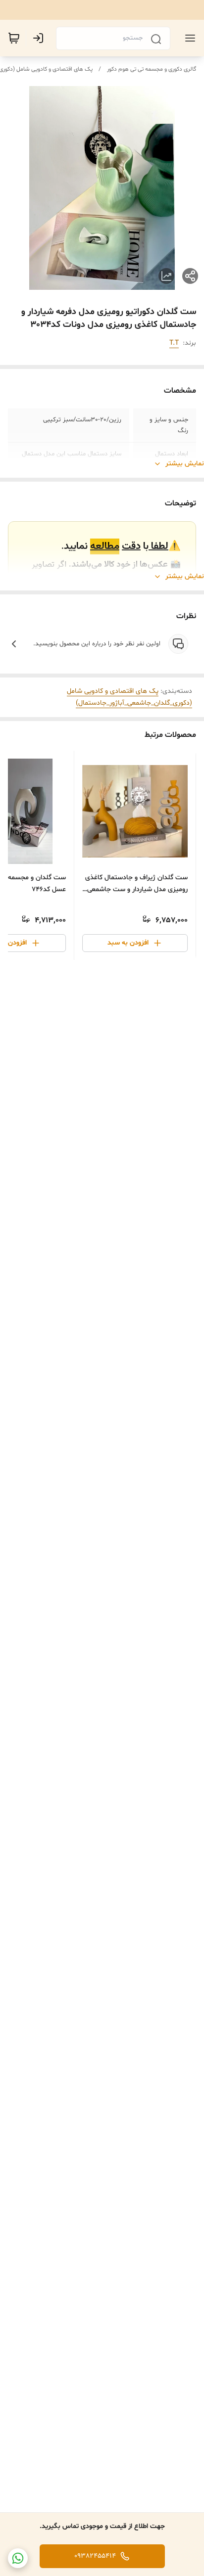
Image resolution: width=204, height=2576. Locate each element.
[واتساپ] (18, 2558)
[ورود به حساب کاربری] (40, 38)
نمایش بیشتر (185, 464)
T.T (174, 343)
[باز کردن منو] (188, 38)
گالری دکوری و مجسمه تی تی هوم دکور (152, 69)
